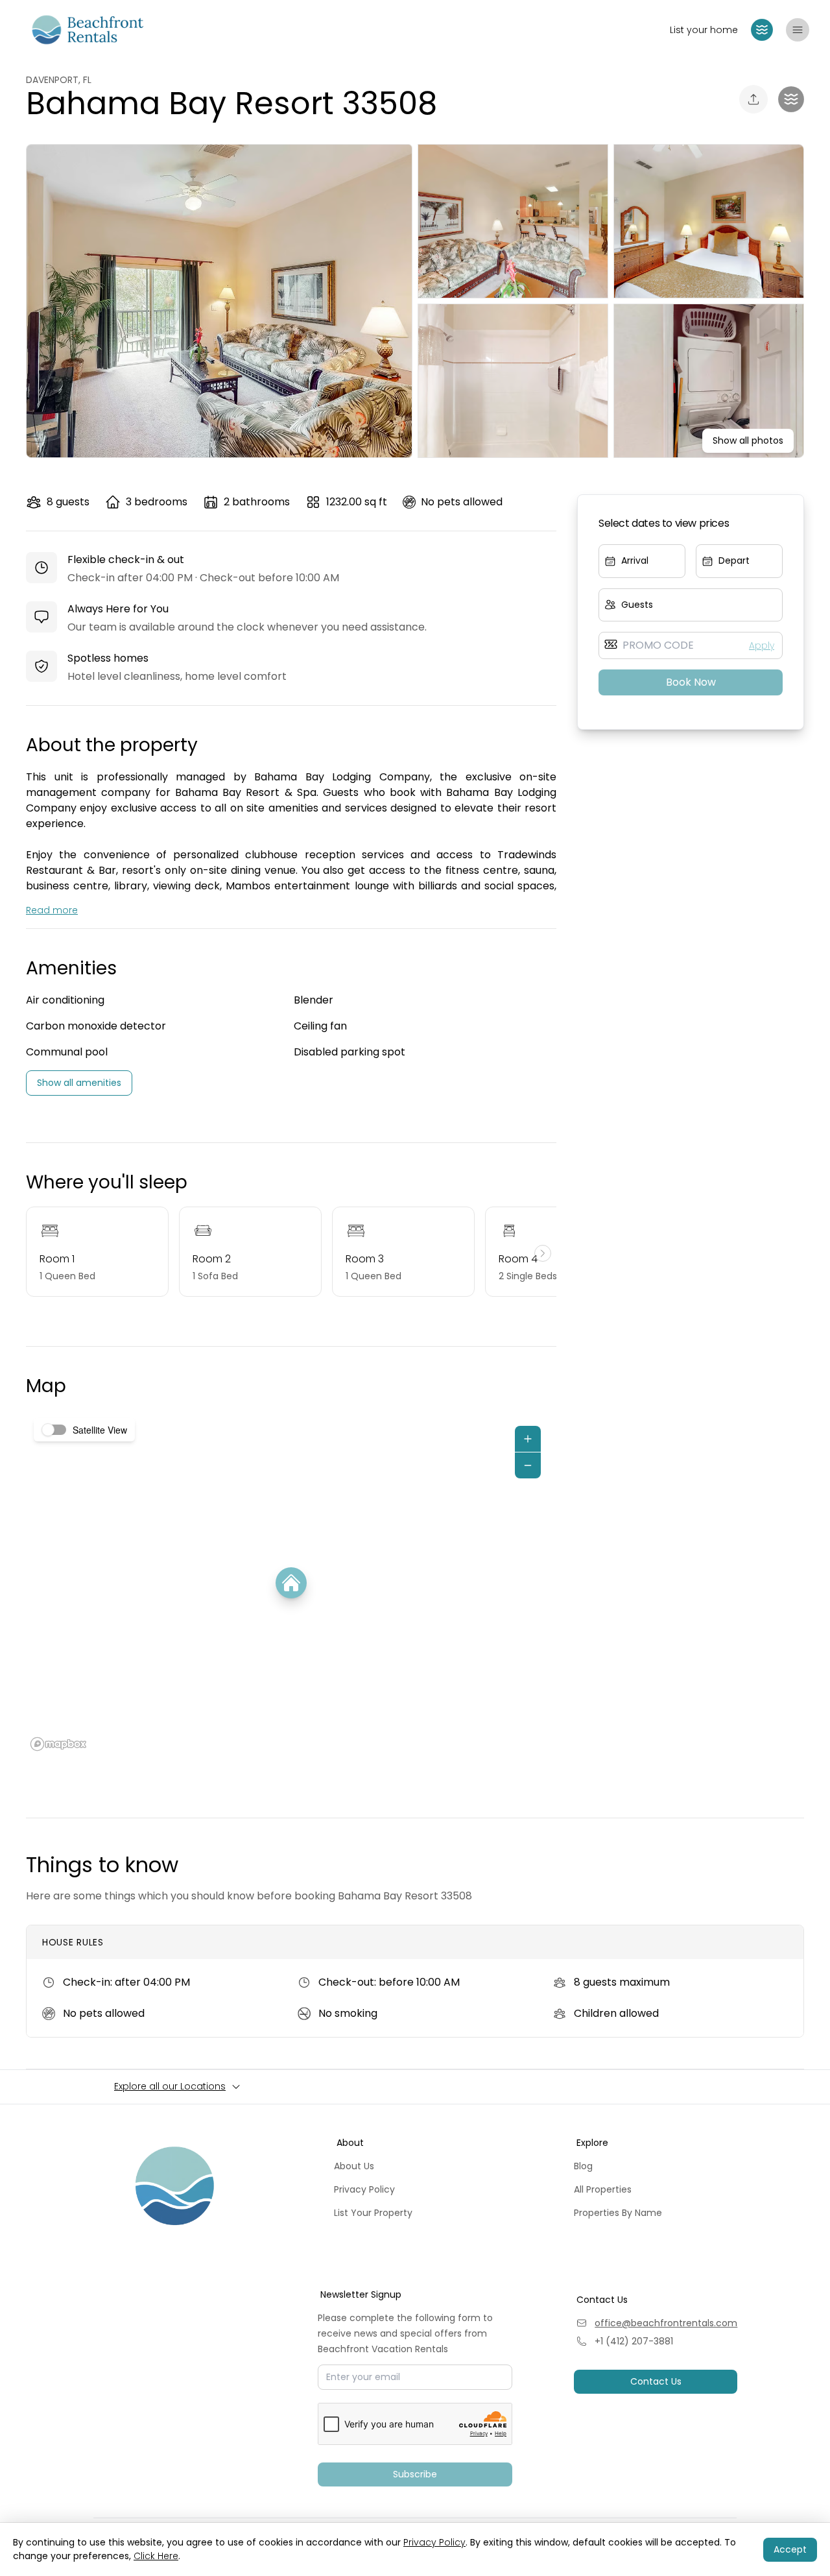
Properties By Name (618, 2213)
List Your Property (373, 2213)
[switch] (54, 1430)
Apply (762, 645)
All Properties (603, 2189)
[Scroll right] (543, 1253)
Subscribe (415, 2474)
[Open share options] (753, 99)
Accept (790, 2549)
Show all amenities (79, 1083)
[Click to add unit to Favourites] (791, 99)
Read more (52, 910)
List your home (704, 30)
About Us (354, 2166)
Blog (583, 2166)
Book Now (691, 682)
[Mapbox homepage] (58, 1744)
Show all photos (748, 440)
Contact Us (656, 2381)
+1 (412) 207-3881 (634, 2341)
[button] (762, 30)
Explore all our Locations (170, 2086)
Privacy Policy (364, 2189)
